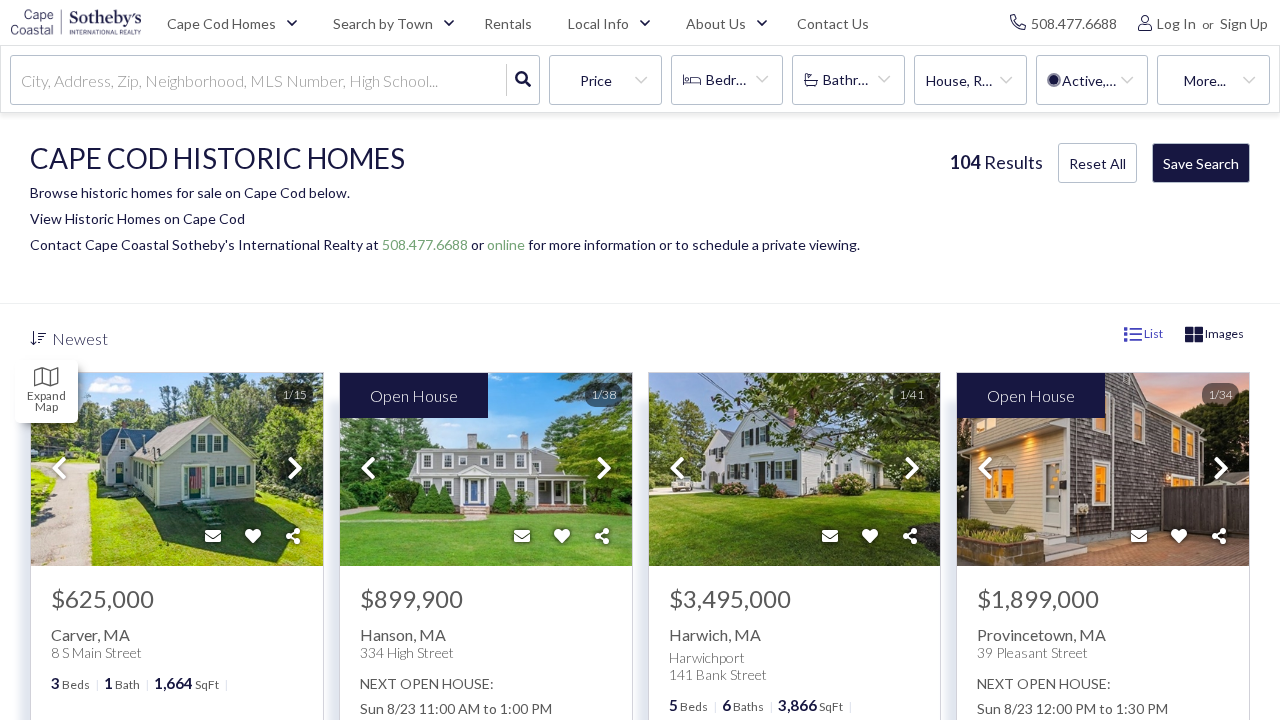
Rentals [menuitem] (508, 23)
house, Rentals (973, 80)
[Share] (293, 536)
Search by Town (383, 23)
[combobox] (22, 80)
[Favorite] (253, 536)
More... (1205, 80)
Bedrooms (738, 79)
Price (596, 80)
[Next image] (295, 469)
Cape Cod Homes (221, 23)
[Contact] (213, 536)
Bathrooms (857, 79)
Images (1223, 333)
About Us (716, 23)
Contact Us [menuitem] (833, 23)
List (1152, 333)
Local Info (598, 23)
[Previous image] (59, 469)
